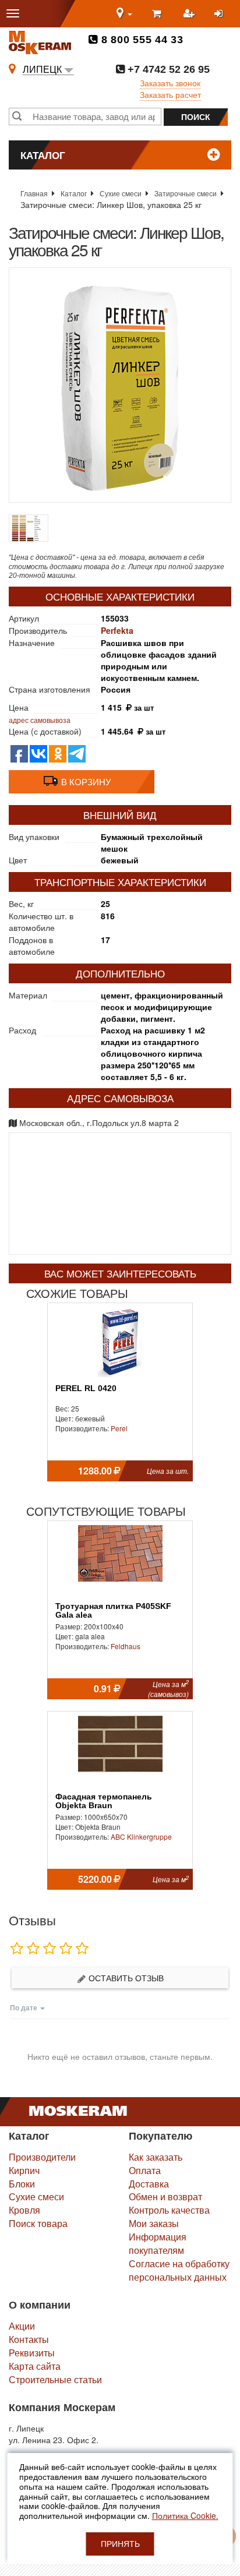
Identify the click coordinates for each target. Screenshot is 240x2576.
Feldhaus (126, 1646)
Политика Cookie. (185, 2515)
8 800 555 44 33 (141, 40)
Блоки (22, 2184)
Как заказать (156, 2157)
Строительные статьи (55, 2379)
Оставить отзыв (125, 1978)
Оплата (145, 2170)
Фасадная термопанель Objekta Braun (104, 1801)
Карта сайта (35, 2366)
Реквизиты (32, 2353)
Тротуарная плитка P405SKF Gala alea (113, 1611)
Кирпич (24, 2170)
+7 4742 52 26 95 (167, 69)
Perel (119, 1428)
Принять (120, 2544)
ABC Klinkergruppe (141, 1836)
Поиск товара (38, 2223)
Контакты (29, 2339)
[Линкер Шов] (120, 385)
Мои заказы (154, 2223)
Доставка (149, 2184)
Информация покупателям (158, 2243)
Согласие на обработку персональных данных (179, 2270)
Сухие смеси (121, 193)
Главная (34, 193)
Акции (22, 2326)
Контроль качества (169, 2210)
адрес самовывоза (40, 720)
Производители (42, 2157)
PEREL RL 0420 (86, 1388)
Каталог (74, 193)
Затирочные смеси (186, 193)
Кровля (24, 2210)
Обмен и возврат (165, 2196)
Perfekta (117, 630)
